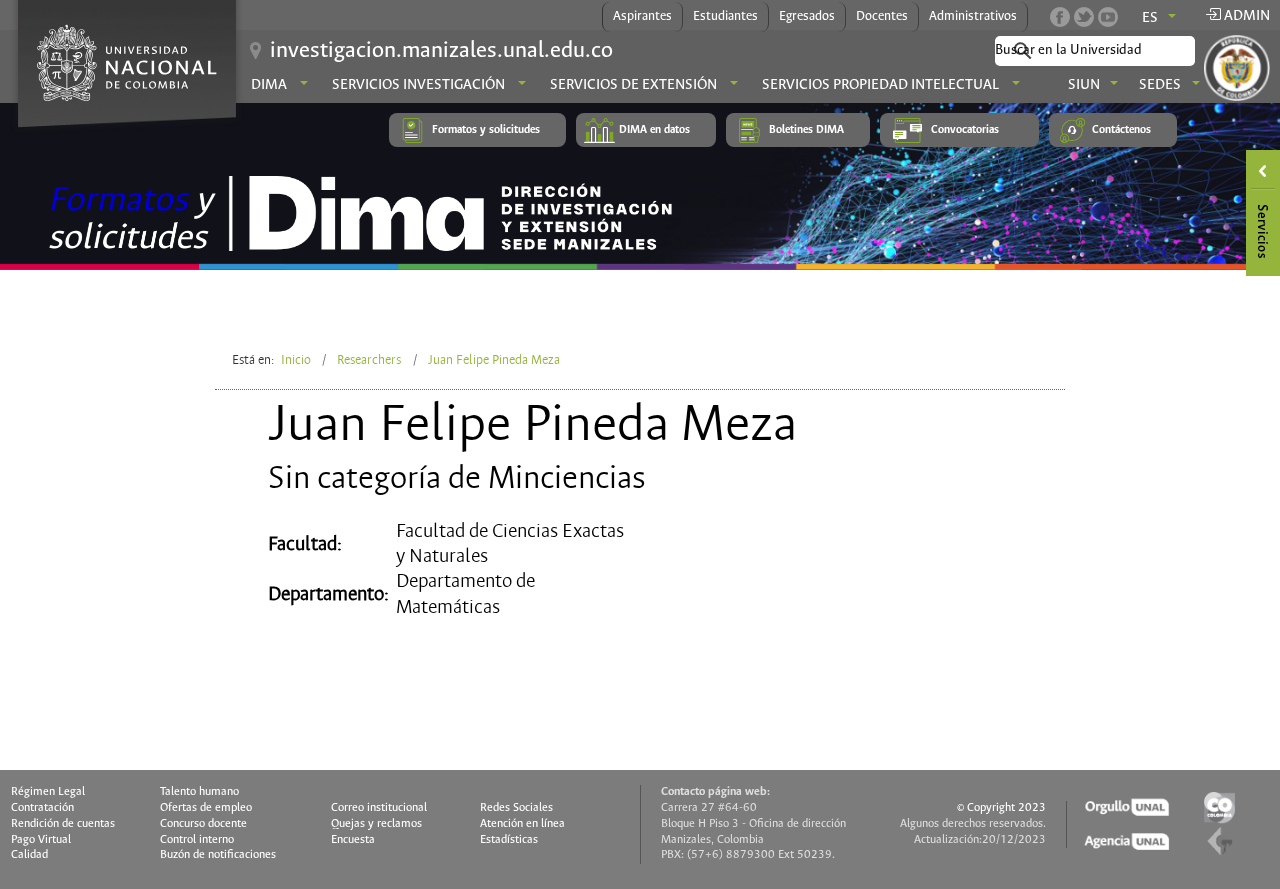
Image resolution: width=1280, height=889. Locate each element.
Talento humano (199, 792)
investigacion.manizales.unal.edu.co (441, 51)
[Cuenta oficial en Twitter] (1084, 17)
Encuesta (353, 840)
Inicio (296, 360)
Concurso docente (203, 824)
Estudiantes (725, 16)
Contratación (42, 808)
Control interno (197, 840)
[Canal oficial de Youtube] (1108, 17)
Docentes (882, 16)
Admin (1245, 16)
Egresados (807, 16)
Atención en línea (522, 824)
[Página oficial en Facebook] (1060, 17)
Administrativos (973, 16)
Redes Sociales (516, 808)
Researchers (369, 360)
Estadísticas (509, 840)
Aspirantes (642, 16)
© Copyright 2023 (1001, 808)
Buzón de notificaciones (218, 855)
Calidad (29, 855)
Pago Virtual (41, 840)
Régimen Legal (48, 792)
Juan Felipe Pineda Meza (494, 360)
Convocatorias (965, 130)
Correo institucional (379, 808)
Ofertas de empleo (206, 808)
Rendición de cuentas (63, 824)
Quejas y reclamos (376, 824)
